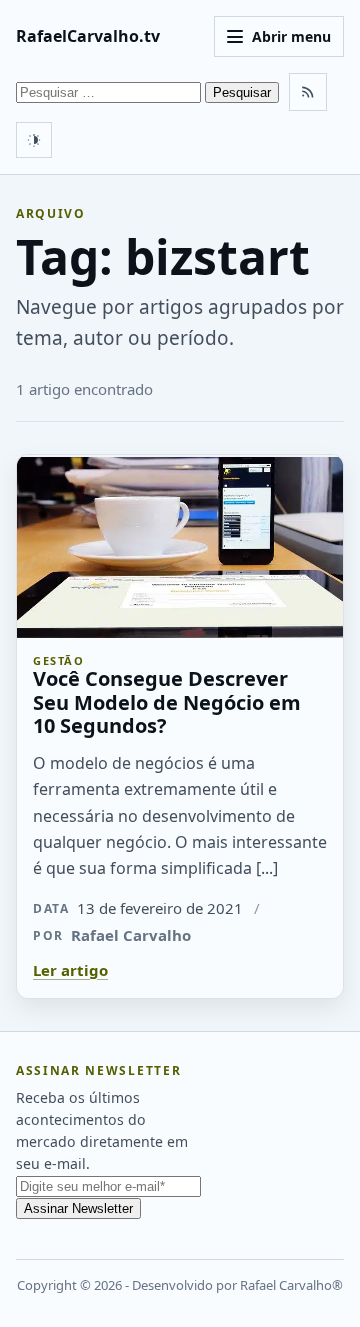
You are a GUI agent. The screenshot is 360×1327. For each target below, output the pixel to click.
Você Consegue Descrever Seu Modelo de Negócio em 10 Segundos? (167, 702)
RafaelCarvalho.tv (88, 36)
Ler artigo (70, 970)
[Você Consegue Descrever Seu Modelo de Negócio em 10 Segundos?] (180, 546)
